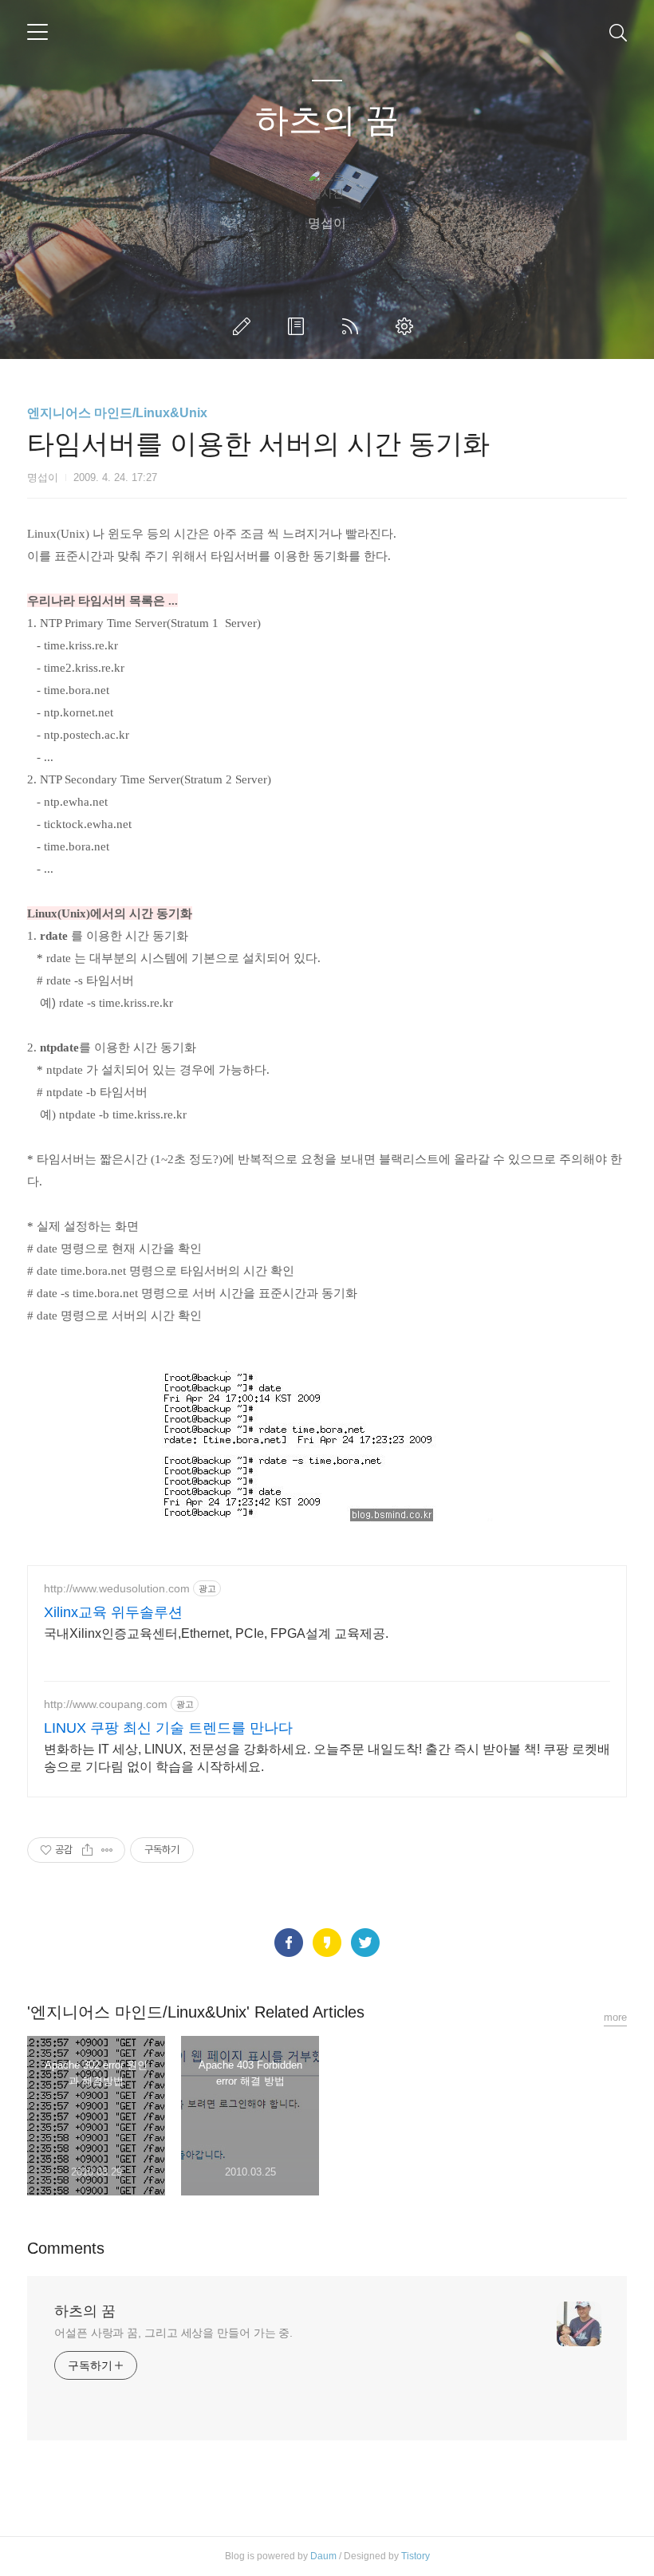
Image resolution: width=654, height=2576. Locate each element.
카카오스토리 (327, 1943)
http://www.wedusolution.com (117, 1588)
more (615, 2017)
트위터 (365, 1943)
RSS (353, 326)
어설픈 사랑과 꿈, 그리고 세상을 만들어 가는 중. (173, 2333)
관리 (408, 326)
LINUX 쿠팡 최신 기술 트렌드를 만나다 (168, 1728)
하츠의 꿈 (327, 120)
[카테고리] (37, 32)
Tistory (416, 2556)
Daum (323, 2556)
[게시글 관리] (107, 1850)
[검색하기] (618, 32)
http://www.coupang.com (106, 1704)
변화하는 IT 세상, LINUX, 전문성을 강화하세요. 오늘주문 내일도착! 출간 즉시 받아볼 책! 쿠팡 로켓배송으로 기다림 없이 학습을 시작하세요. (327, 1758)
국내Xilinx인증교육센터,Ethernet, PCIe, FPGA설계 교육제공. (216, 1633)
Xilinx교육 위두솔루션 (113, 1612)
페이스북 (289, 1943)
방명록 (299, 326)
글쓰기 (245, 326)
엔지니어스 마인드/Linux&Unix (117, 413)
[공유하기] (87, 1850)
